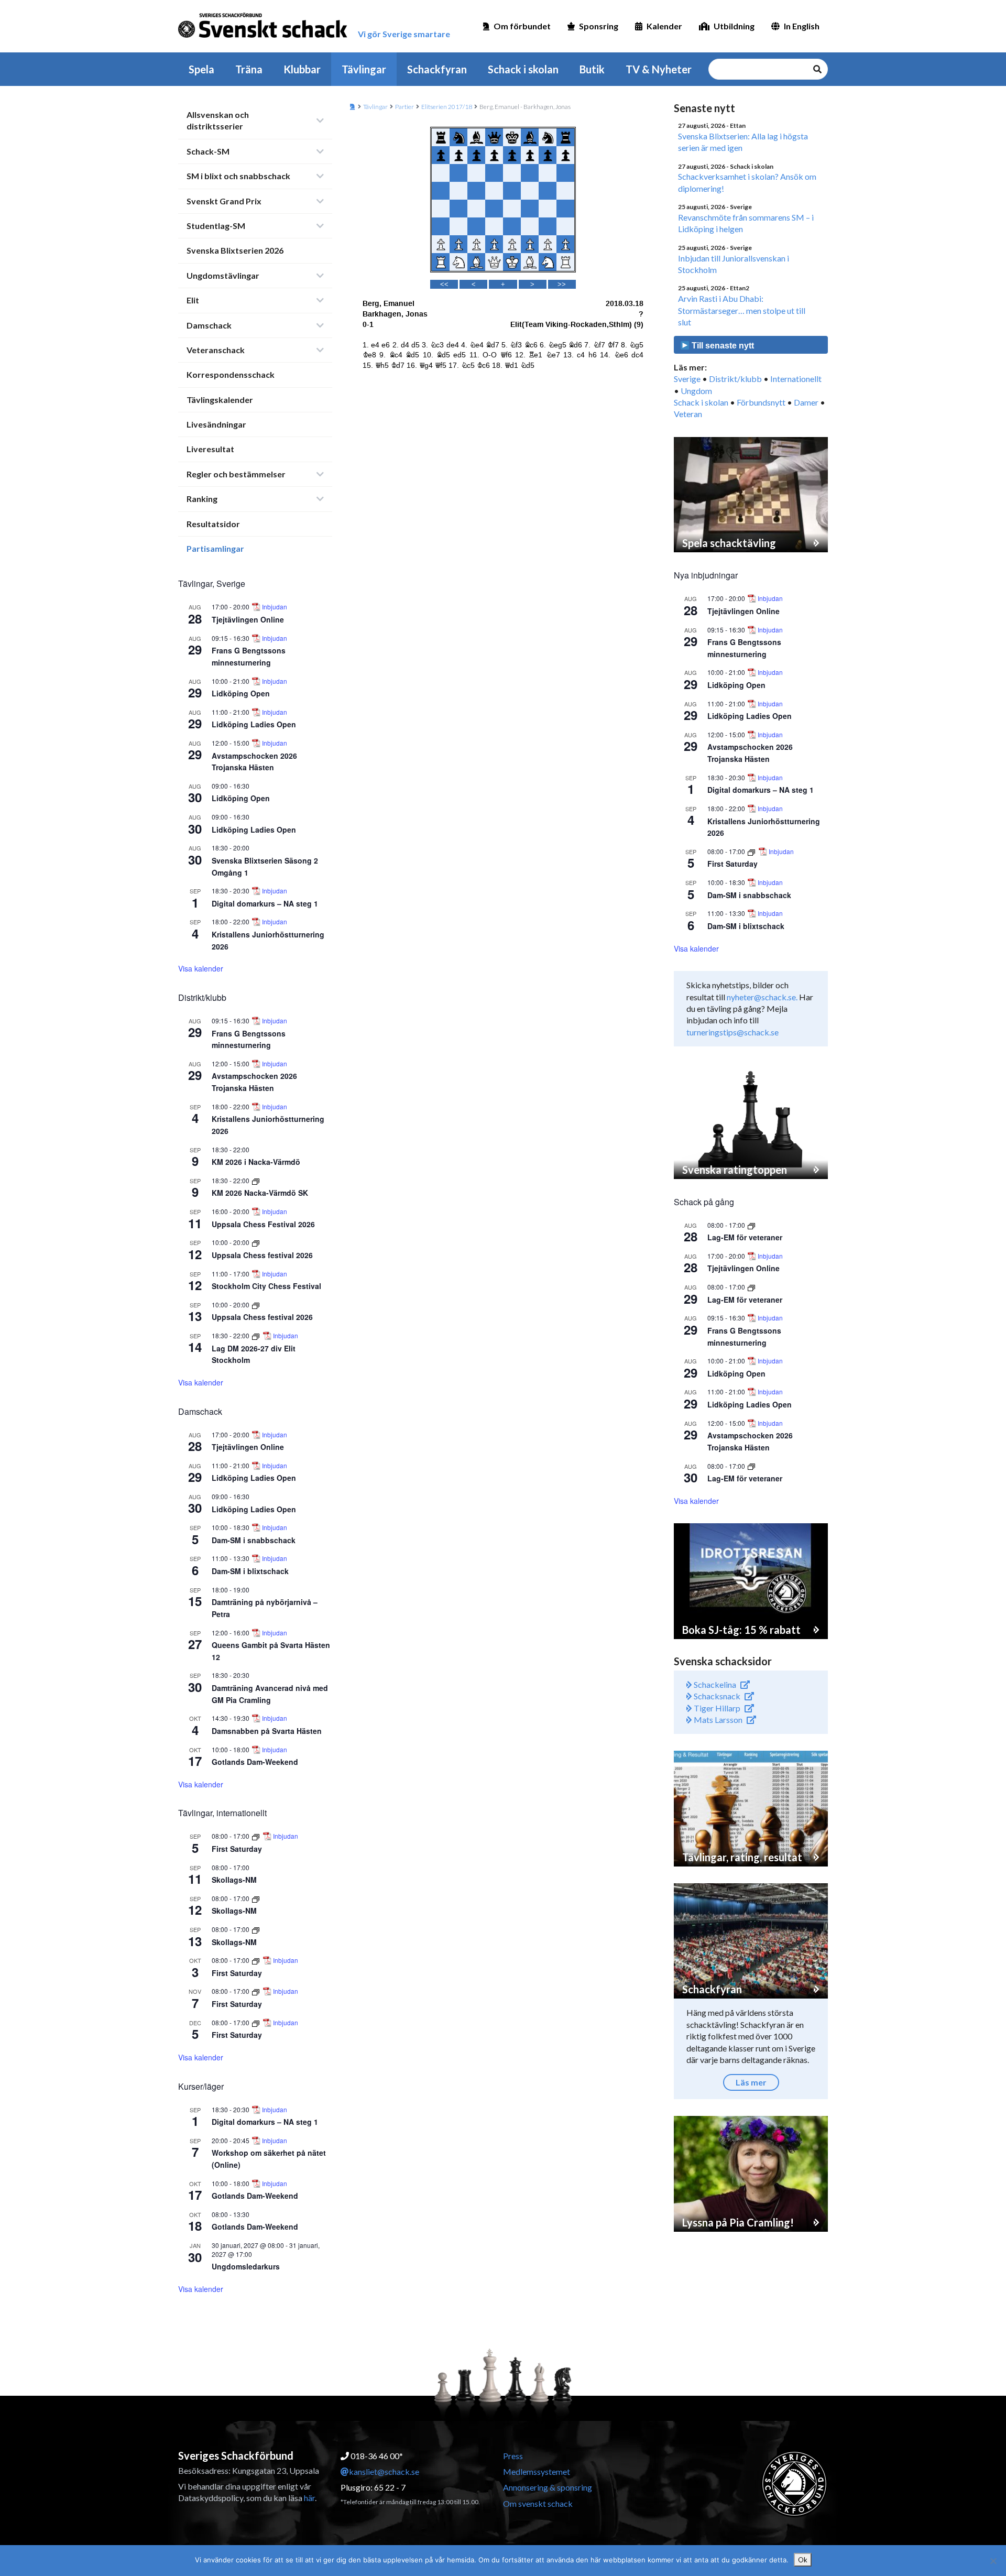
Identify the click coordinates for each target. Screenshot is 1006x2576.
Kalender (664, 26)
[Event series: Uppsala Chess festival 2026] (256, 1242)
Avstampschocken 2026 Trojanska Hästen (254, 762)
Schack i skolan (523, 69)
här (309, 2498)
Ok (803, 2560)
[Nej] (993, 2561)
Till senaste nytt (722, 346)
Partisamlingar (215, 548)
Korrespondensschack (231, 374)
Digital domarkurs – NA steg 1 (265, 903)
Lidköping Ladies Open (254, 724)
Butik (592, 69)
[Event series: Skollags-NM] (256, 1898)
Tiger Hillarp (716, 1708)
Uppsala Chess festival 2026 (262, 1255)
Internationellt (796, 379)
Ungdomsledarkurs (246, 2266)
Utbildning (734, 26)
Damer (806, 402)
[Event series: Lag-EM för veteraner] (751, 1225)
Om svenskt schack (538, 2503)
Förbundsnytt (761, 402)
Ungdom (696, 391)
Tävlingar (364, 69)
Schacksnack (716, 1696)
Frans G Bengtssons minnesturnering (249, 656)
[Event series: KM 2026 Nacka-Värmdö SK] (256, 1180)
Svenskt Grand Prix (224, 201)
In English (802, 26)
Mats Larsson (717, 1720)
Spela (201, 69)
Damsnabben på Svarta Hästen (267, 1731)
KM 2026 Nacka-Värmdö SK (260, 1193)
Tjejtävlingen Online (248, 619)
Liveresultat (210, 449)
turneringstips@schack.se (732, 1032)
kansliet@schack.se (384, 2471)
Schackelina (714, 1684)
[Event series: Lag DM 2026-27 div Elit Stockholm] (256, 1335)
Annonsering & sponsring (548, 2487)
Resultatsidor (213, 524)
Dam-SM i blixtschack (250, 1571)
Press (513, 2456)
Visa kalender (201, 968)
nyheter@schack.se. (762, 997)
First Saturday (237, 1849)
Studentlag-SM (216, 226)
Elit (193, 300)
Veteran (688, 414)
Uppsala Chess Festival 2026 (263, 1224)
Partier (404, 107)
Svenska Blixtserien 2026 (235, 250)
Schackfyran (437, 69)
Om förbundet (522, 26)
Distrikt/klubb (735, 379)
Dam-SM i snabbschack (254, 1540)
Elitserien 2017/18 (447, 107)
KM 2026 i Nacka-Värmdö (256, 1162)
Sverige (687, 379)
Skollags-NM (234, 1880)
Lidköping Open (241, 693)
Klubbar (302, 69)
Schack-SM (208, 151)
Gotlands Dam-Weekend (255, 1762)
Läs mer (751, 2082)
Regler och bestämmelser (236, 474)
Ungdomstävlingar (223, 275)
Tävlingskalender (220, 400)
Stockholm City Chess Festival (266, 1286)
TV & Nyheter (659, 69)
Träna (249, 69)
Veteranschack (216, 350)
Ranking (202, 499)
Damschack (209, 325)
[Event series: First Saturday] (256, 1836)
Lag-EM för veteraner (745, 1237)
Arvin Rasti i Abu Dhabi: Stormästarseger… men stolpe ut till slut (742, 310)
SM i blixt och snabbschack (238, 176)
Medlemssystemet (537, 2471)
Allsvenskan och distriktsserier (218, 120)
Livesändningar (216, 424)
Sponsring (599, 26)
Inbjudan (275, 607)
